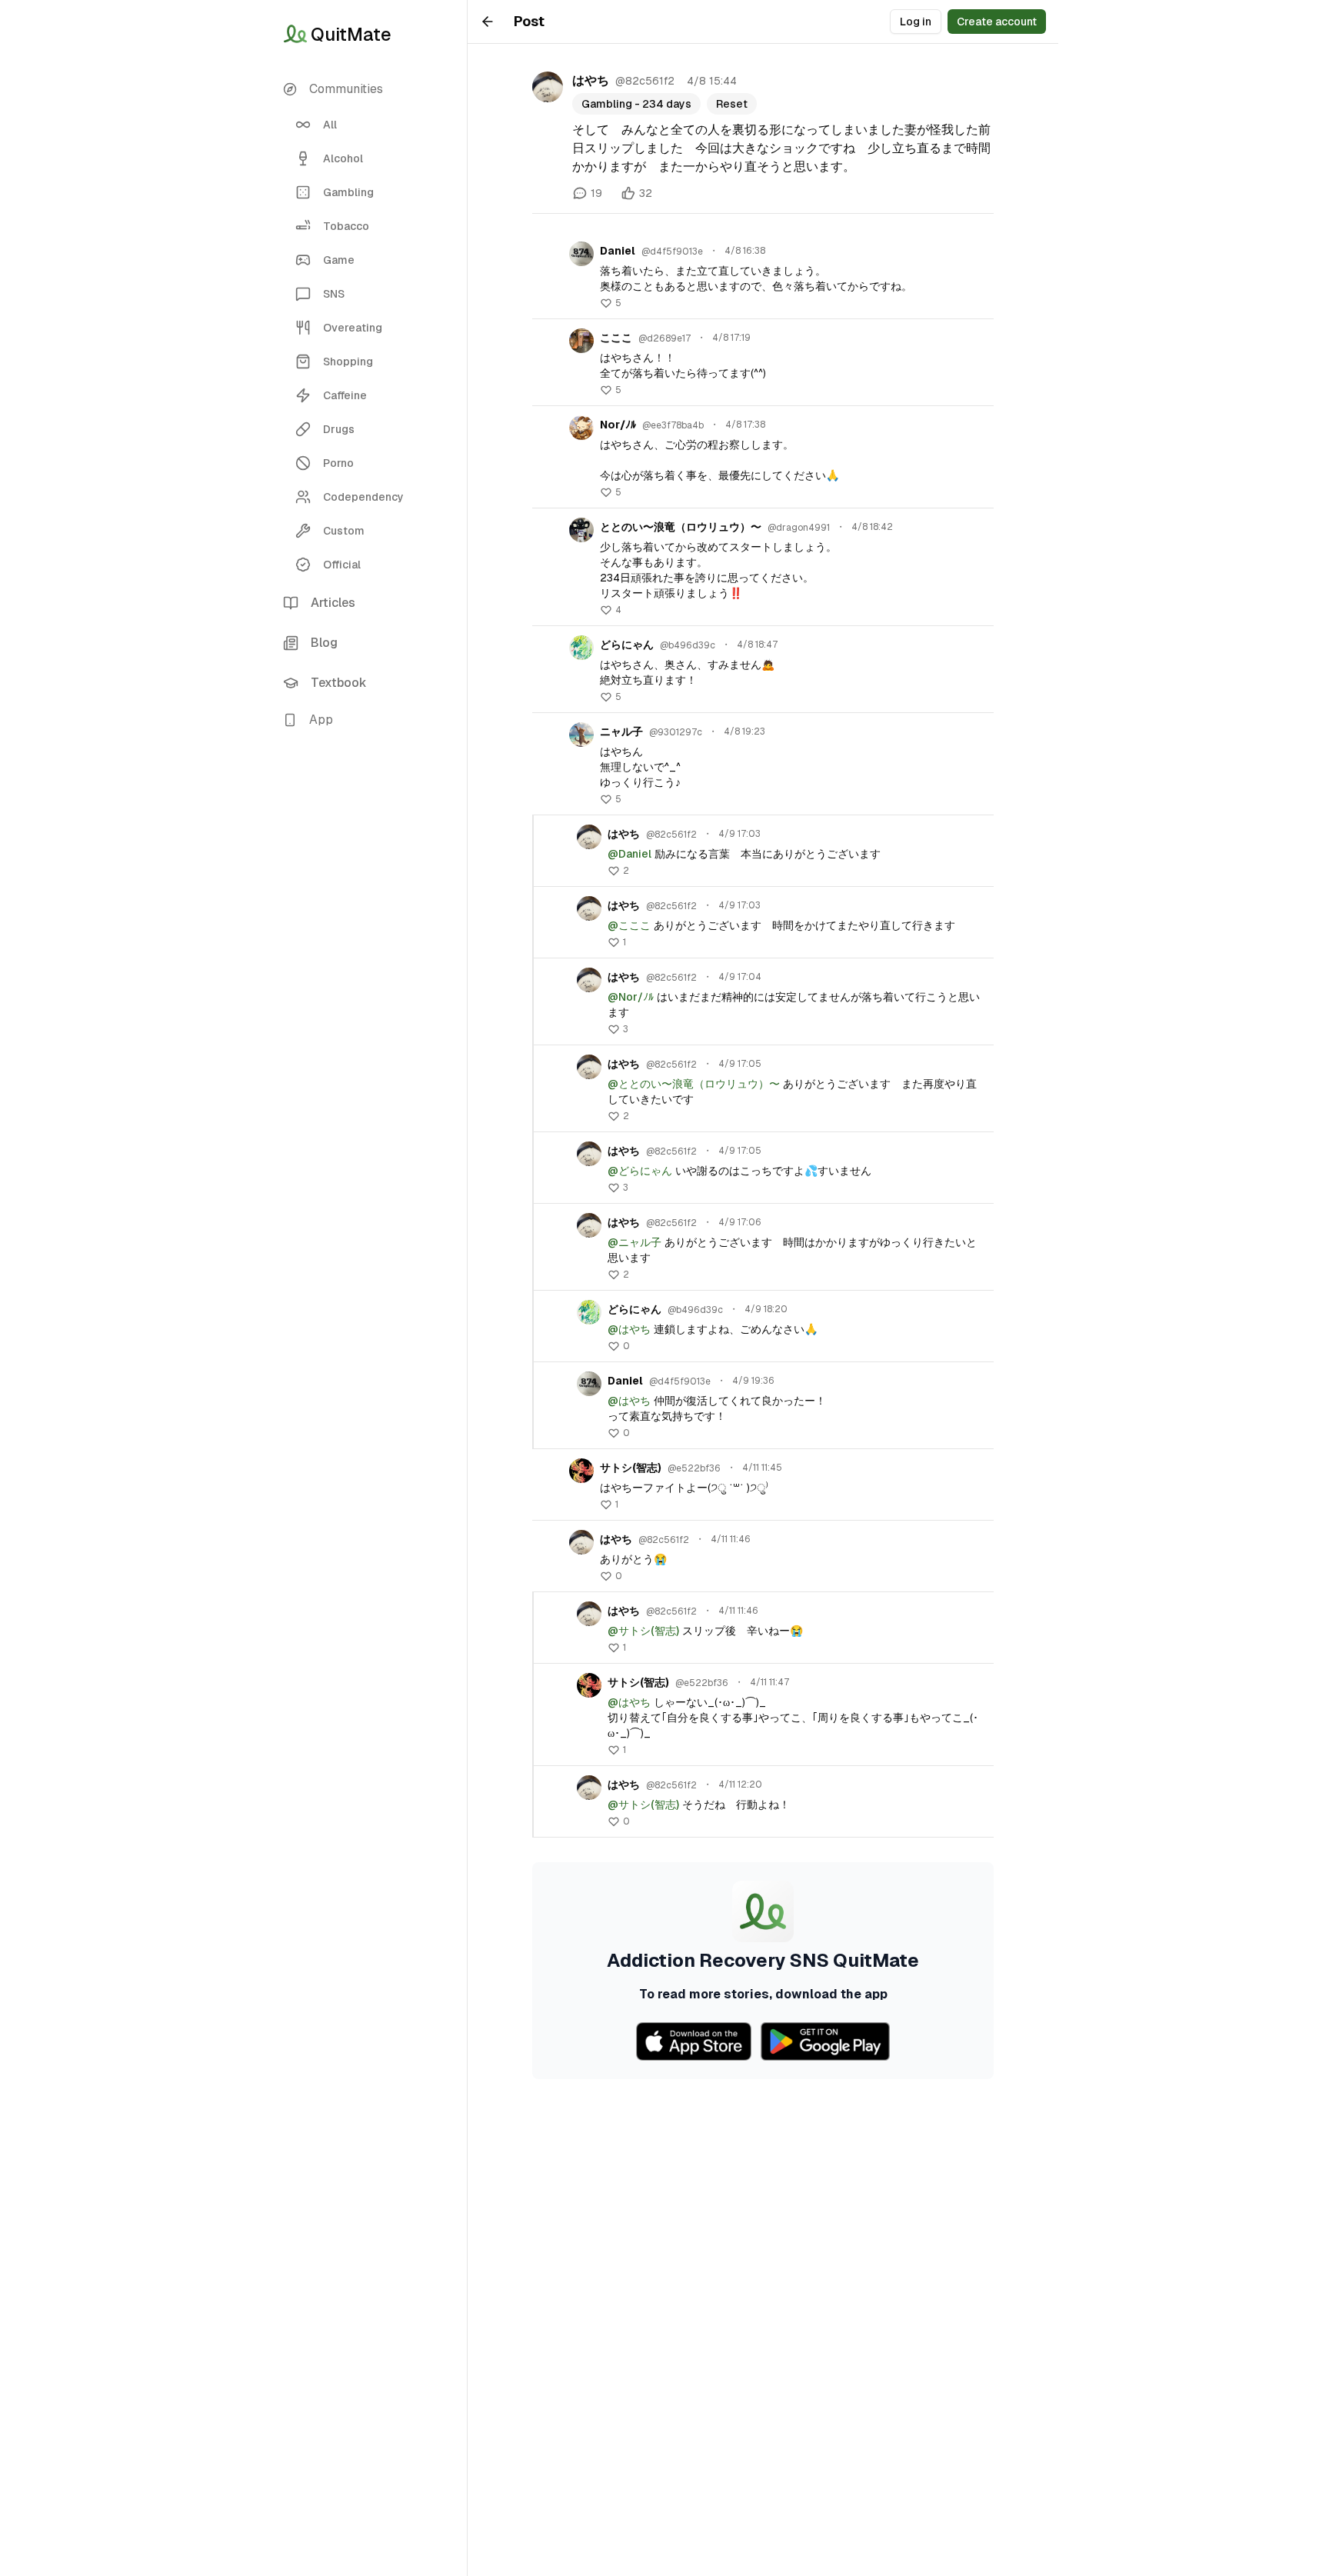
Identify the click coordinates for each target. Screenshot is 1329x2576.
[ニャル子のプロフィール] (581, 735)
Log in (916, 22)
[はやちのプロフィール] (548, 87)
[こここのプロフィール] (581, 341)
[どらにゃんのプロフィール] (581, 648)
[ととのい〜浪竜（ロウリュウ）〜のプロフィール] (581, 530)
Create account (997, 22)
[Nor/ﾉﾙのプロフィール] (581, 428)
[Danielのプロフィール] (581, 254)
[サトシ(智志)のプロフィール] (581, 1471)
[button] (369, 720)
